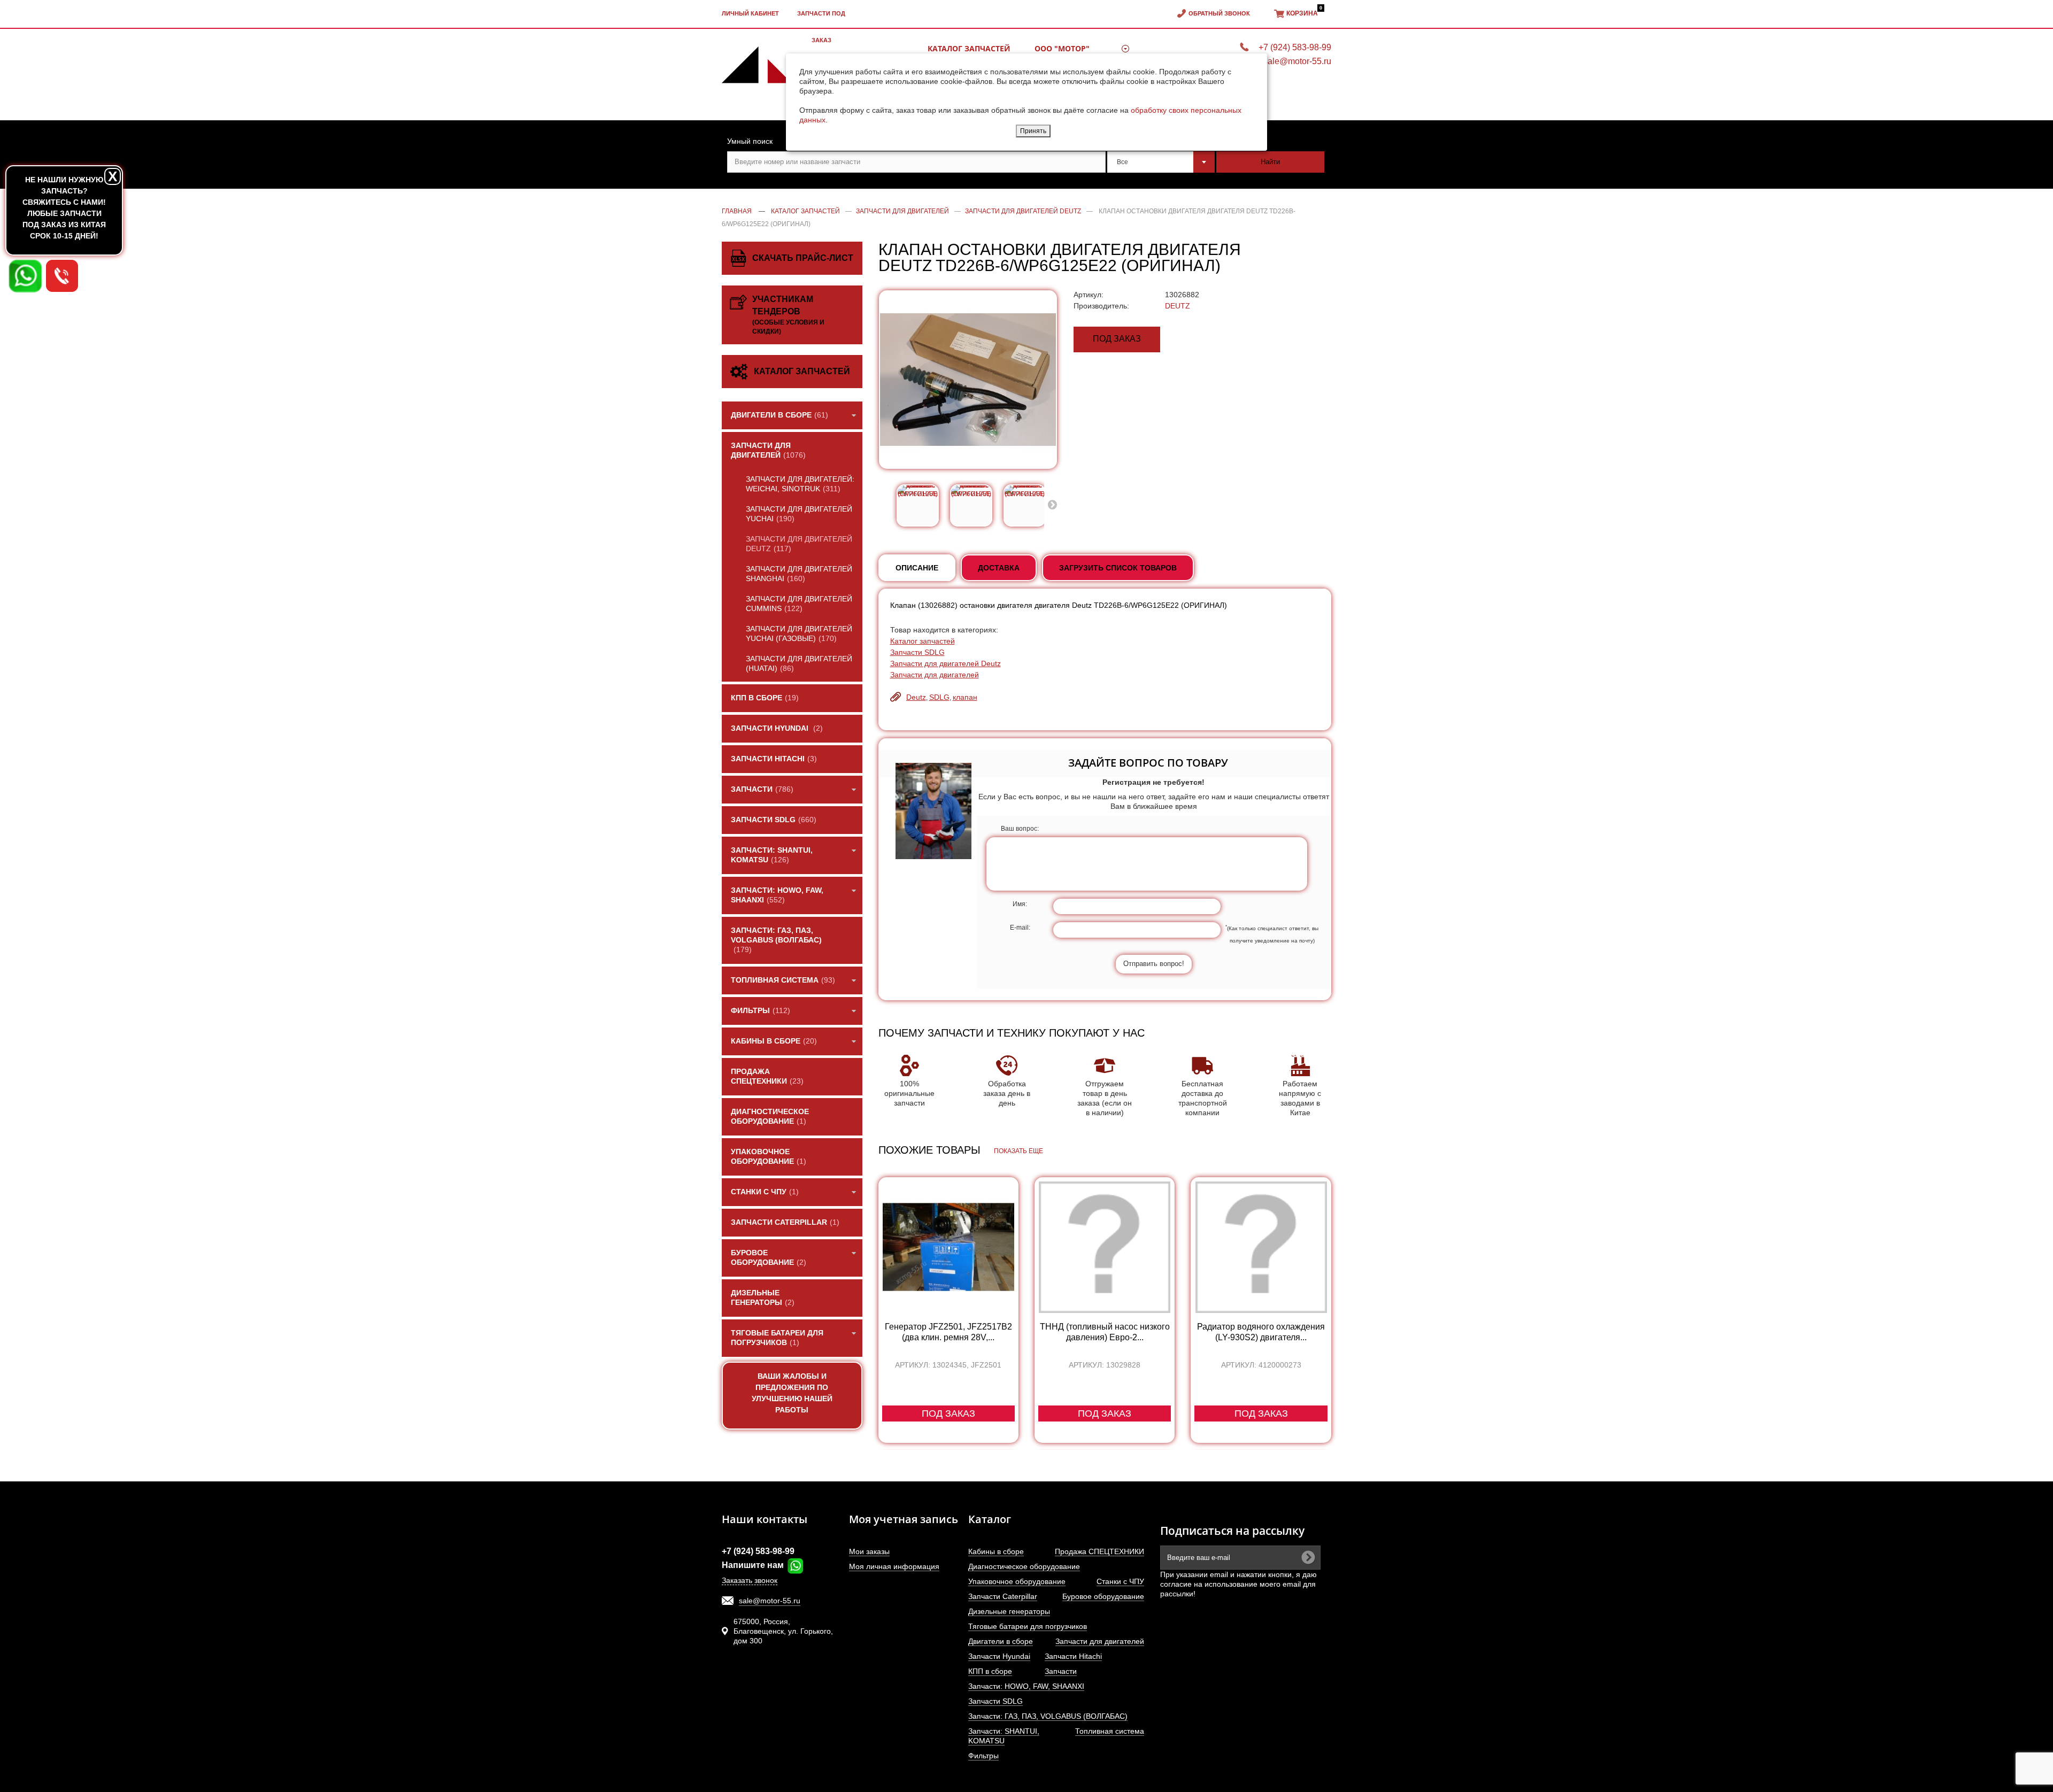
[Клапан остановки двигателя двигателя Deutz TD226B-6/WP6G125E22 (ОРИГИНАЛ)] (918, 505)
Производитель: (1101, 306)
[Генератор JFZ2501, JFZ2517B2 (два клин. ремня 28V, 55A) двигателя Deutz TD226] (948, 1247)
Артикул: (1089, 295)
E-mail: (1020, 928)
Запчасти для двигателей (935, 675)
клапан (965, 697)
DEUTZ (1178, 306)
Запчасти (1061, 1671)
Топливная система (1110, 1731)
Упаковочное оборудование (1017, 1581)
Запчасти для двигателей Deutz (946, 663)
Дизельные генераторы (1009, 1611)
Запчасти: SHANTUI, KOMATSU (1004, 1736)
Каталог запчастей (923, 641)
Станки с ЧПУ (1120, 1581)
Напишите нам (754, 1565)
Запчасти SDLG (917, 652)
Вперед (1052, 504)
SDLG (939, 697)
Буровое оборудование (1103, 1596)
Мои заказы (869, 1551)
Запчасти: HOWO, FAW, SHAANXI (1026, 1686)
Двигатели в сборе (1001, 1641)
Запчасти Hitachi (1073, 1656)
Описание (917, 568)
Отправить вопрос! (1154, 964)
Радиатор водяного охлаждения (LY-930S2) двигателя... (1261, 1332)
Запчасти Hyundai (999, 1656)
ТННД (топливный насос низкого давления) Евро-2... (1105, 1332)
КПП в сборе (990, 1671)
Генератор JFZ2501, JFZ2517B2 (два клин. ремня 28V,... (948, 1332)
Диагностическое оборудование (1024, 1566)
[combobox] (1161, 162)
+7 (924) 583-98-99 (758, 1551)
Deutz (916, 697)
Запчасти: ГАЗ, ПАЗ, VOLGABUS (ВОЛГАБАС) (1048, 1716)
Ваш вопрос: (1020, 829)
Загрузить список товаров (1118, 568)
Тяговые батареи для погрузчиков (1028, 1626)
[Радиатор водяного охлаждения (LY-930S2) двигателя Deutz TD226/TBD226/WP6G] (1261, 1247)
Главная (737, 211)
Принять (1033, 131)
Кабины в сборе (996, 1551)
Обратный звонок (1219, 13)
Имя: (1020, 904)
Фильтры (983, 1756)
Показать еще (1018, 1151)
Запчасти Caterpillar (1003, 1596)
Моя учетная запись (904, 1519)
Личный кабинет (750, 13)
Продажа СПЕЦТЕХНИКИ (1099, 1551)
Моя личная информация (894, 1566)
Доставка (999, 568)
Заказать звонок (750, 1580)
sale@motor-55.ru (770, 1601)
